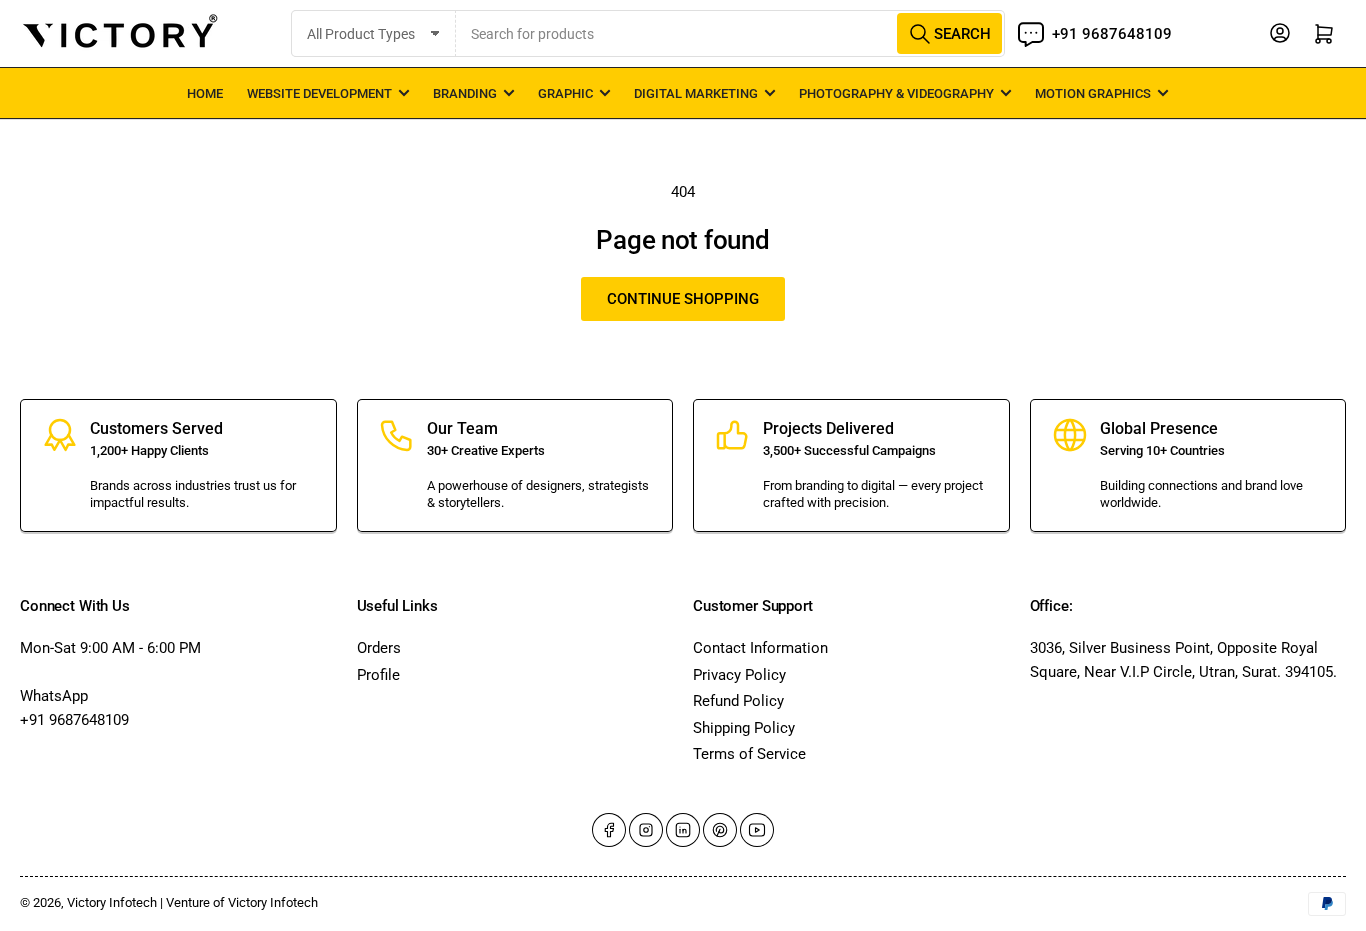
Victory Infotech (112, 902)
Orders (379, 648)
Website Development (319, 93)
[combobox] (730, 33)
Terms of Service (749, 754)
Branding (465, 93)
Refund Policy (738, 701)
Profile (378, 675)
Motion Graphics (1093, 93)
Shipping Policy (744, 728)
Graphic (565, 93)
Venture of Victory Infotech (242, 902)
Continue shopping (683, 299)
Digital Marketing (696, 93)
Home (205, 93)
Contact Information (760, 648)
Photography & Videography (896, 93)
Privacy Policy (739, 675)
